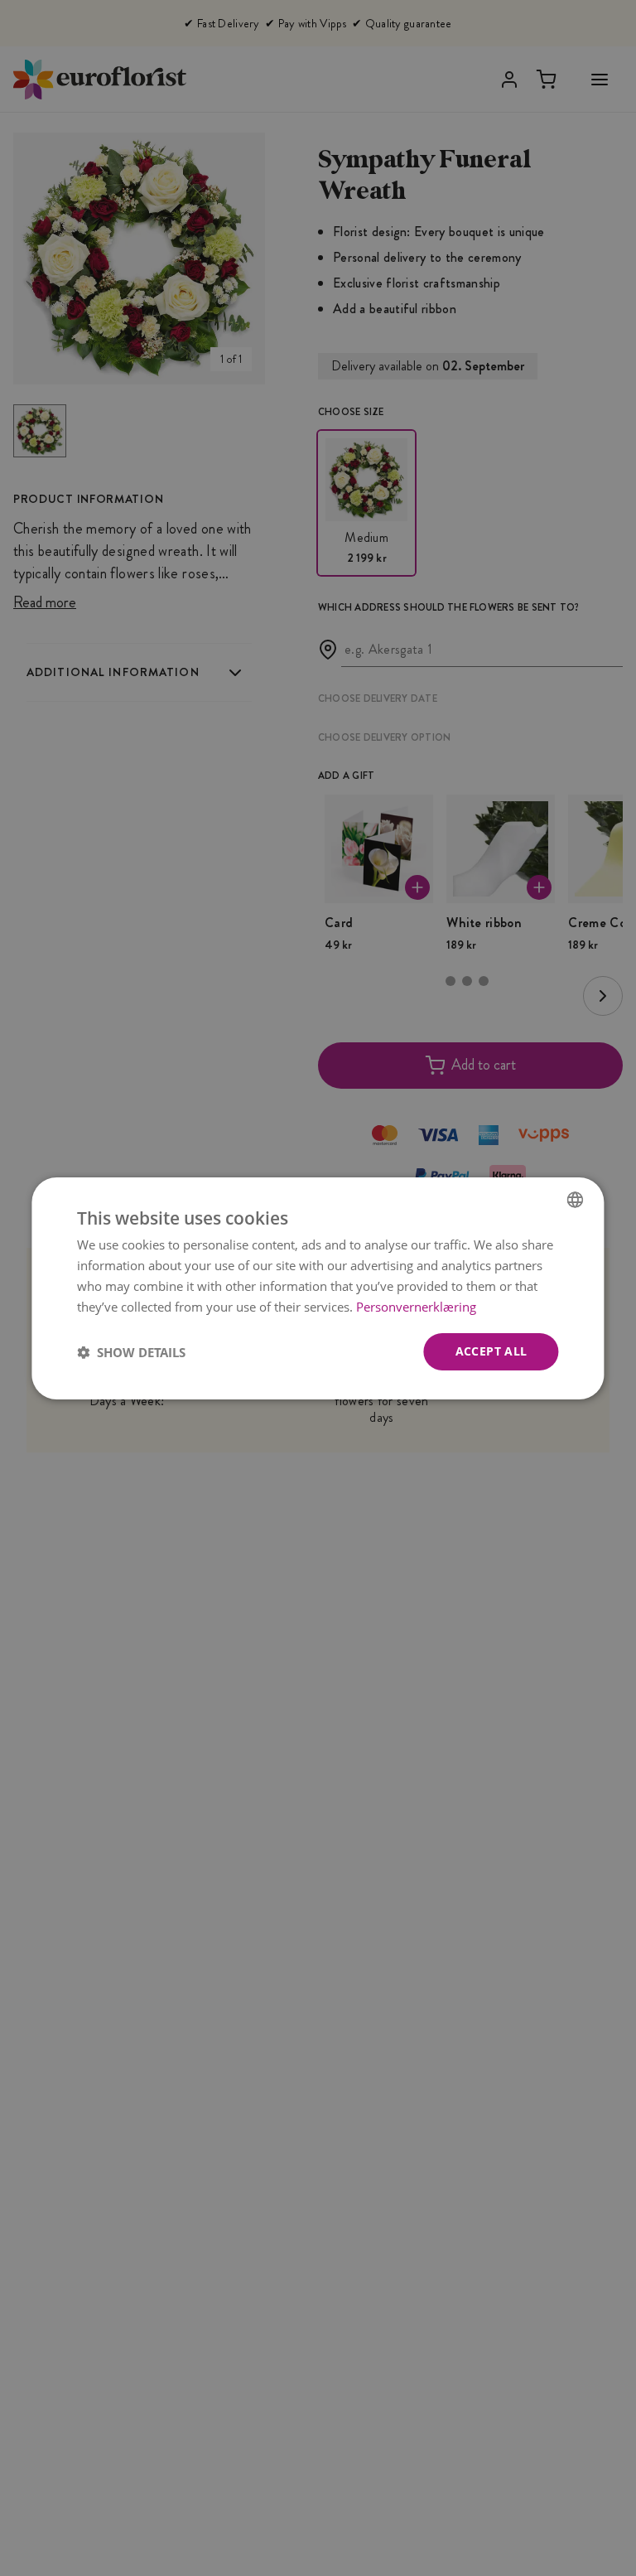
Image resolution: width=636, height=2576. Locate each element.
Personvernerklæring (416, 1306)
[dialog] (318, 1288)
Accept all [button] (491, 1351)
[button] (131, 1351)
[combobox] (576, 1199)
